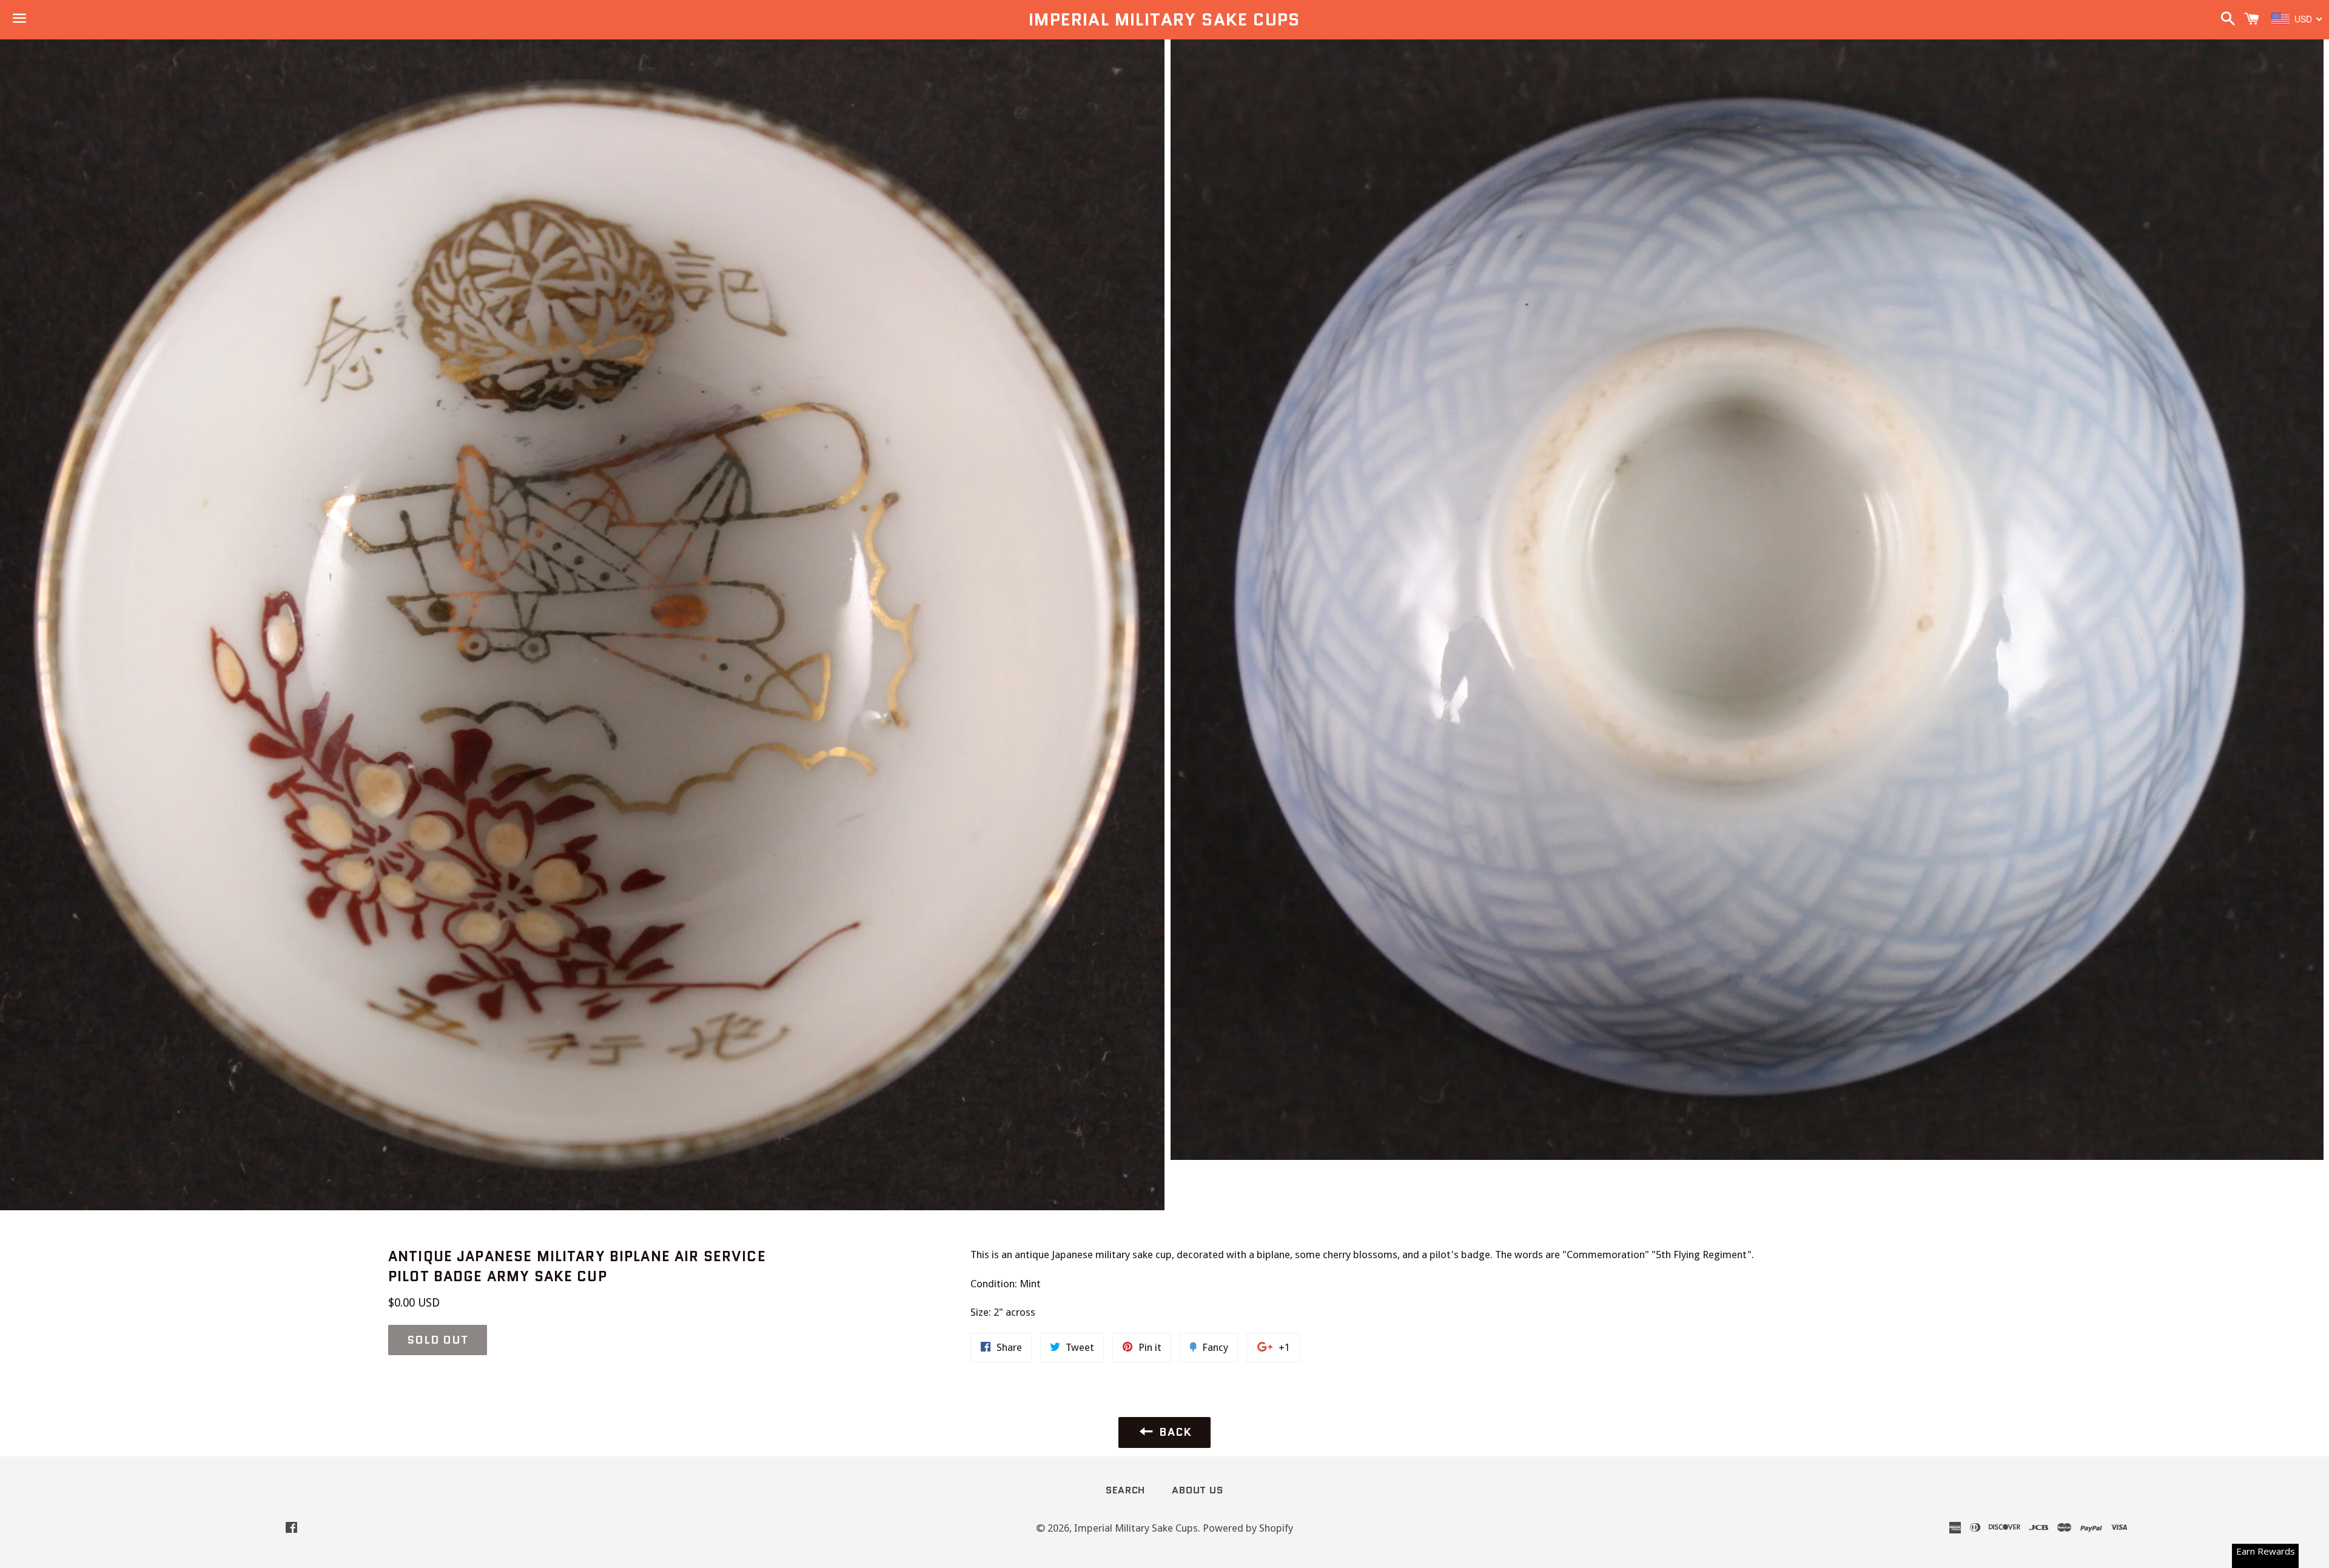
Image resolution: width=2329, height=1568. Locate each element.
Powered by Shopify (1248, 1528)
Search (1125, 1490)
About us (1197, 1490)
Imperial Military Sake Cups (1164, 20)
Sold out (438, 1340)
